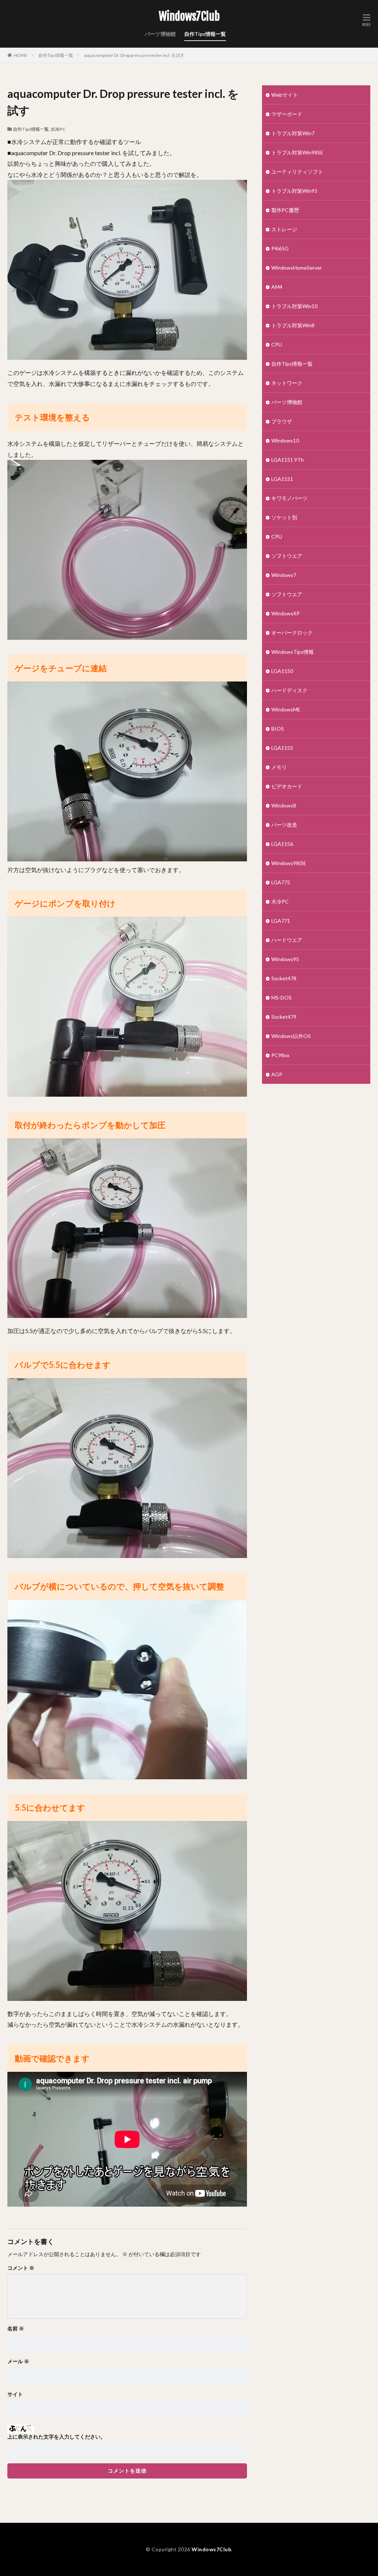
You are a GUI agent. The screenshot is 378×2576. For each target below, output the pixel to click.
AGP (277, 1074)
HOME (20, 55)
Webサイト (285, 95)
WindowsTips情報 (293, 652)
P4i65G (280, 248)
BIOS (278, 729)
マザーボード (287, 114)
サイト (15, 2394)
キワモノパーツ (289, 498)
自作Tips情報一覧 (205, 34)
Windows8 (284, 805)
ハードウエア (287, 940)
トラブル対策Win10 (294, 306)
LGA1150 (282, 671)
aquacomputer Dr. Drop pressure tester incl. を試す (134, 55)
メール (18, 2361)
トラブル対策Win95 (294, 191)
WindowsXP (286, 613)
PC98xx (280, 1055)
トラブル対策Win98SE (297, 152)
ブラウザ (282, 421)
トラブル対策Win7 (293, 133)
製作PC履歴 (285, 210)
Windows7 (284, 575)
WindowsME (286, 709)
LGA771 (281, 921)
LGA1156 (282, 844)
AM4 (277, 287)
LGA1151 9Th (288, 460)
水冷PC (58, 129)
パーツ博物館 (160, 34)
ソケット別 (284, 517)
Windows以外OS (291, 1036)
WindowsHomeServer (297, 268)
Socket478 (284, 978)
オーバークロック (292, 633)
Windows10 (285, 440)
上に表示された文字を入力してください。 (56, 2437)
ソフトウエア (287, 556)
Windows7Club (189, 17)
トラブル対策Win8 (293, 325)
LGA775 (281, 882)
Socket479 (284, 1017)
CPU (277, 344)
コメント (21, 2268)
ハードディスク (289, 690)
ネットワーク (287, 383)
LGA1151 (282, 479)
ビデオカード (287, 786)
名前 (16, 2329)
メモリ (279, 767)
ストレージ (284, 229)
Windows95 (285, 959)
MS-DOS (281, 997)
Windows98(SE (289, 863)
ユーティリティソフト (297, 172)
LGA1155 (282, 748)
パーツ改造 (284, 825)
